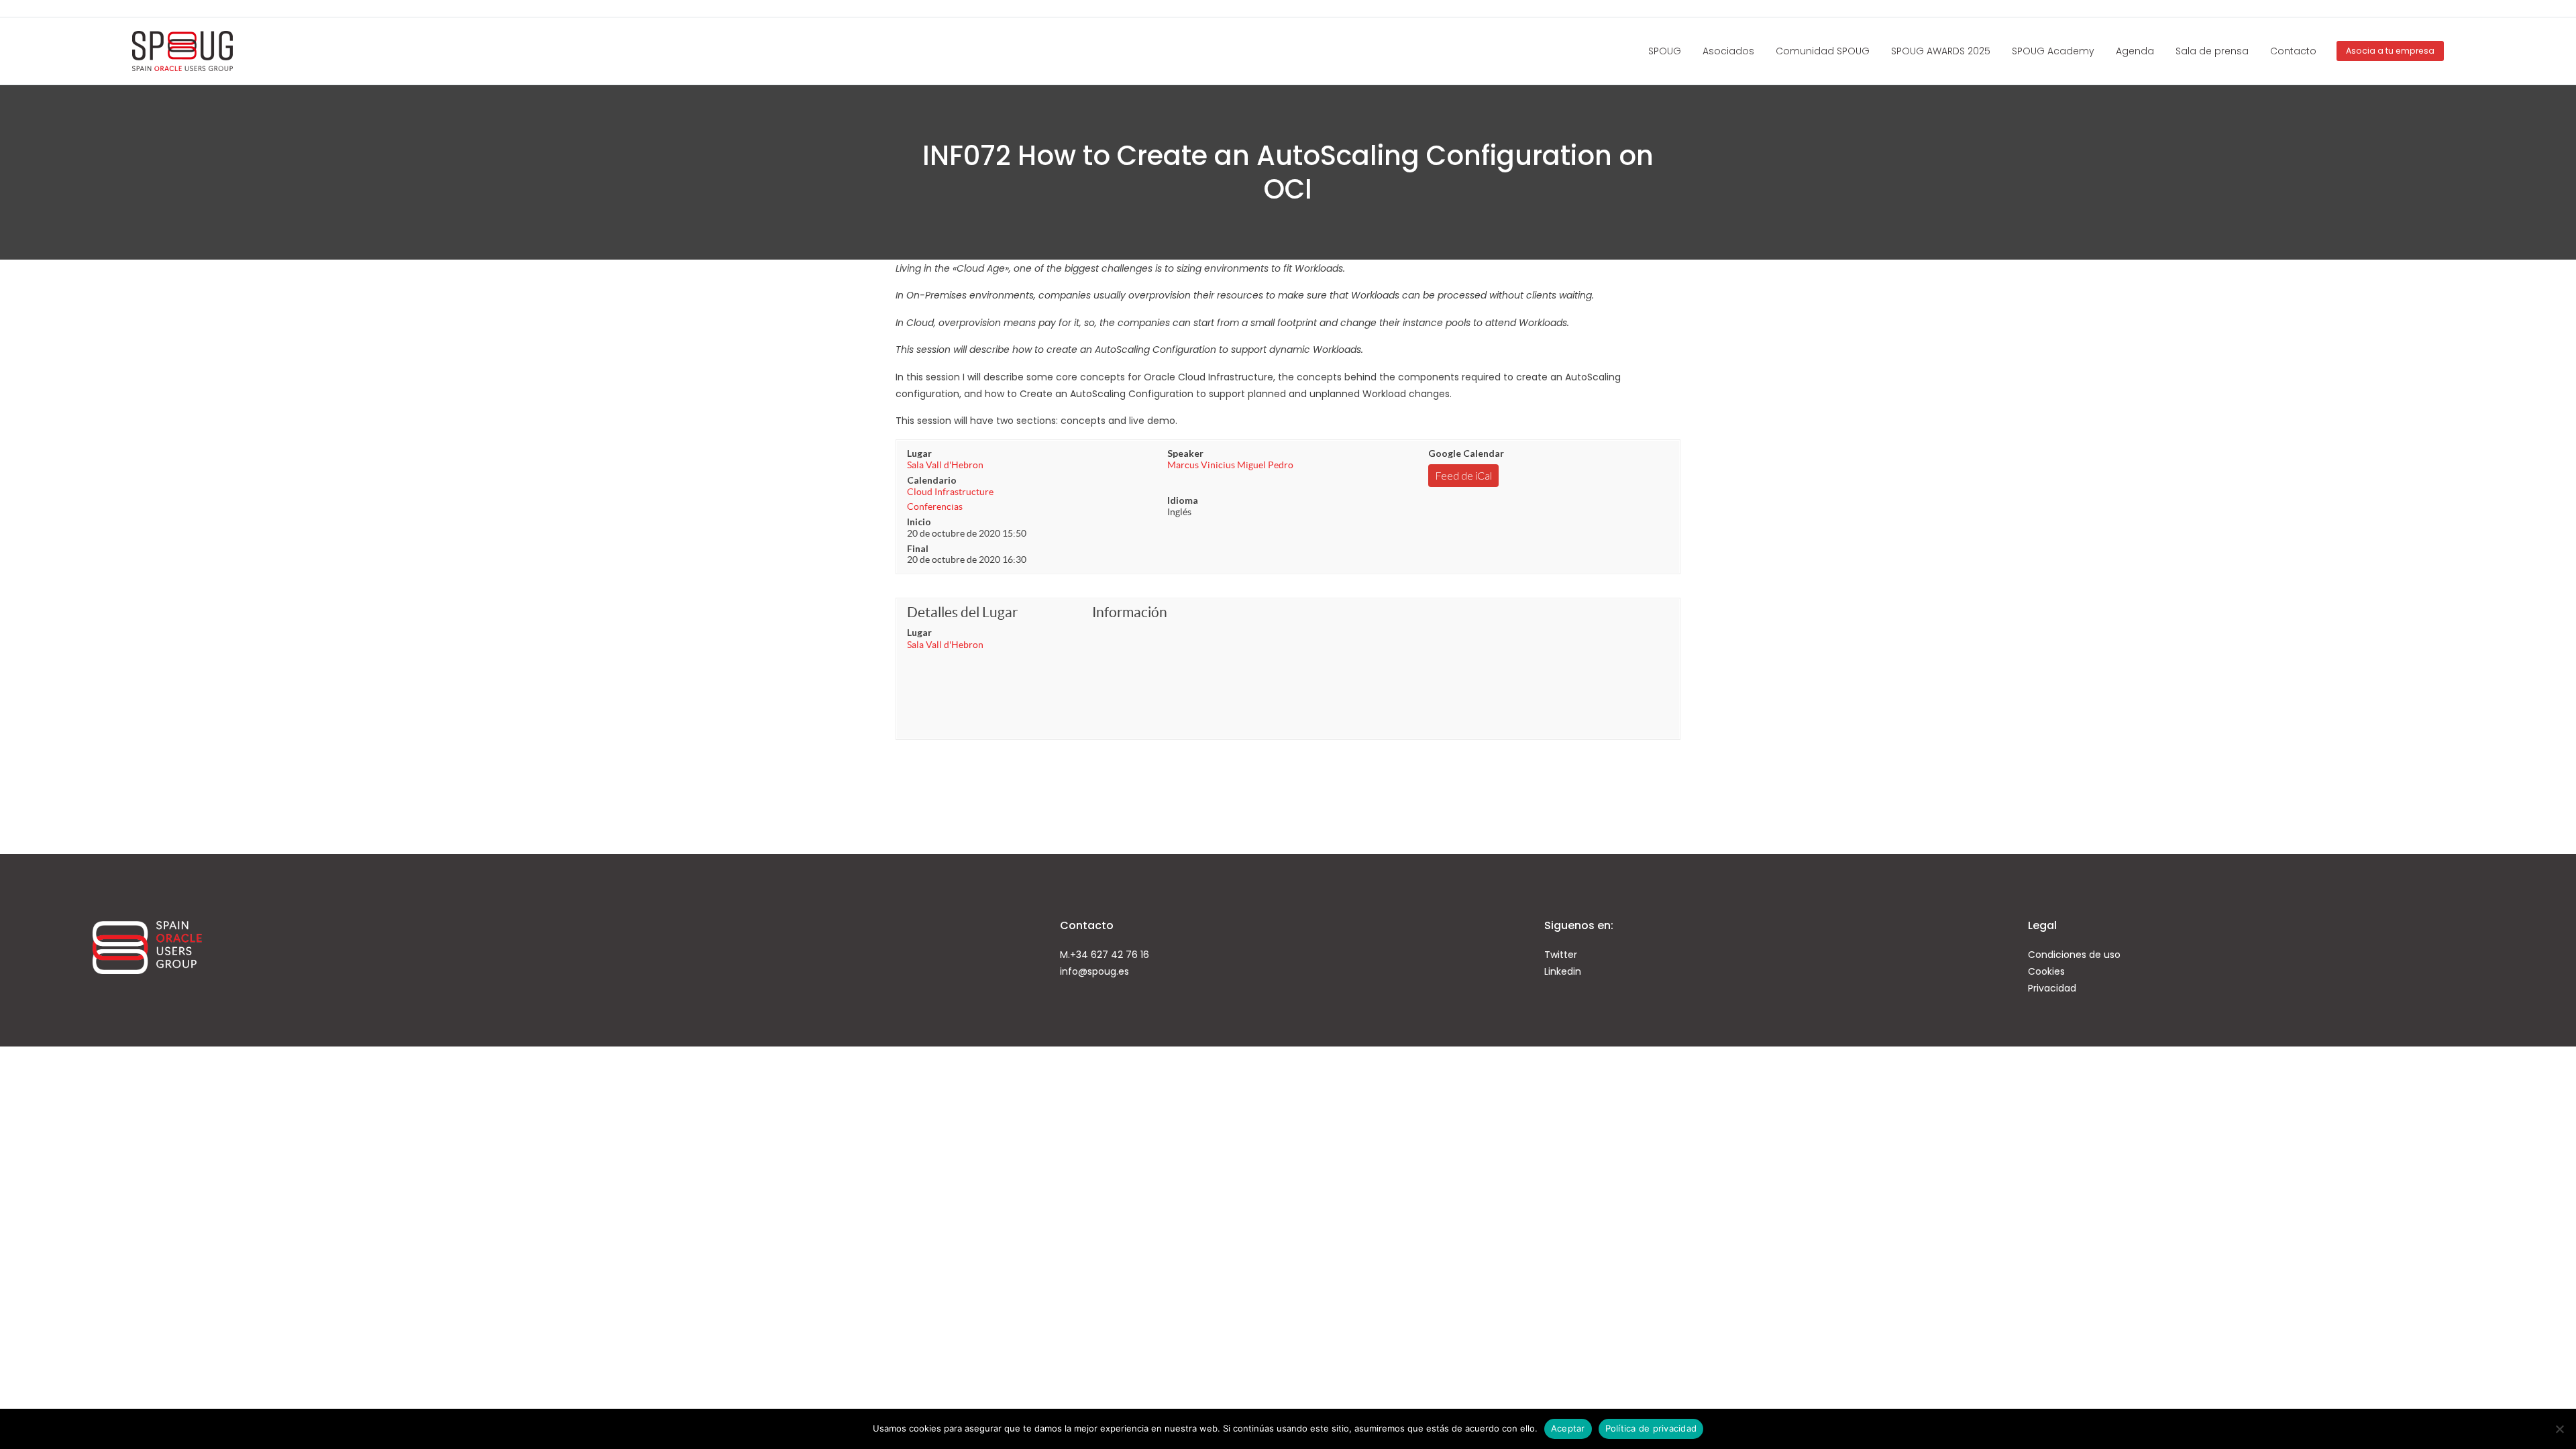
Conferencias (935, 506)
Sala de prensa (2212, 51)
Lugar (919, 453)
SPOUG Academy (2053, 51)
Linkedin (1563, 971)
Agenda (2135, 51)
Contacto (2293, 51)
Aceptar (1568, 1428)
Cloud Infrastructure (950, 492)
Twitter (1561, 955)
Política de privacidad (1651, 1428)
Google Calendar (1466, 453)
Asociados (1728, 51)
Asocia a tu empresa (2390, 51)
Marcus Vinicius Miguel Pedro (1230, 465)
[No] (2559, 1429)
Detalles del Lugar (962, 612)
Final (918, 548)
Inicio (919, 522)
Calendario (932, 480)
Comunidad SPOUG (1823, 51)
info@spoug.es (1094, 971)
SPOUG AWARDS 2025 (1941, 51)
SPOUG (1665, 51)
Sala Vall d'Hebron (945, 465)
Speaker (1185, 453)
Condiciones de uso (2074, 955)
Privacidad (2052, 988)
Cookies (2046, 971)
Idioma (1183, 500)
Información (1130, 612)
